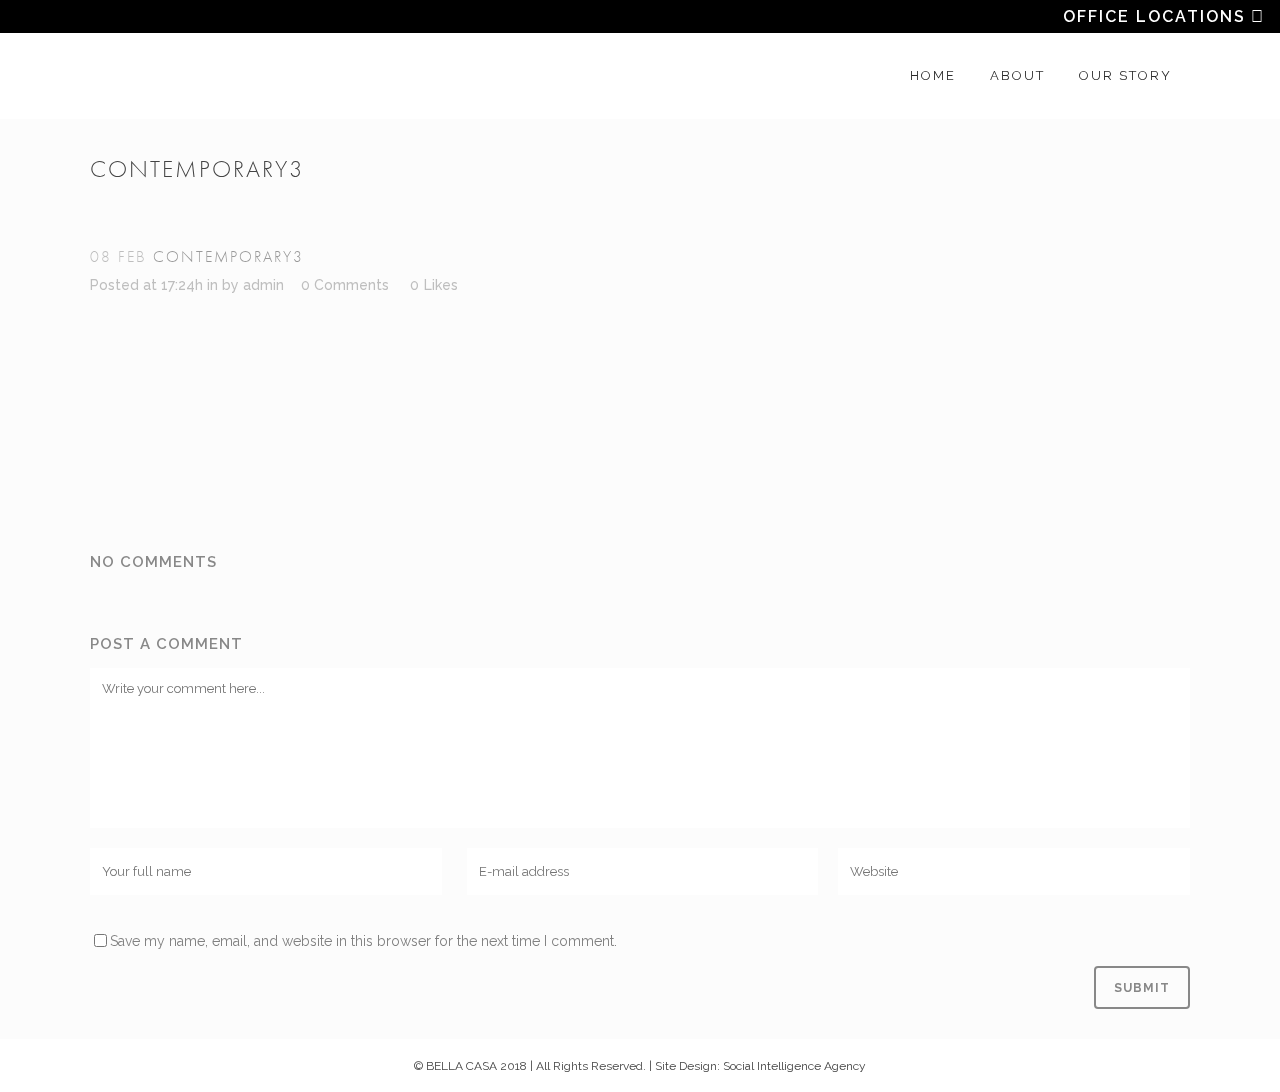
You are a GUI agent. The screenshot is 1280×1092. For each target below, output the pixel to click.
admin (263, 285)
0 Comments (345, 285)
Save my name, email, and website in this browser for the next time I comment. (363, 941)
